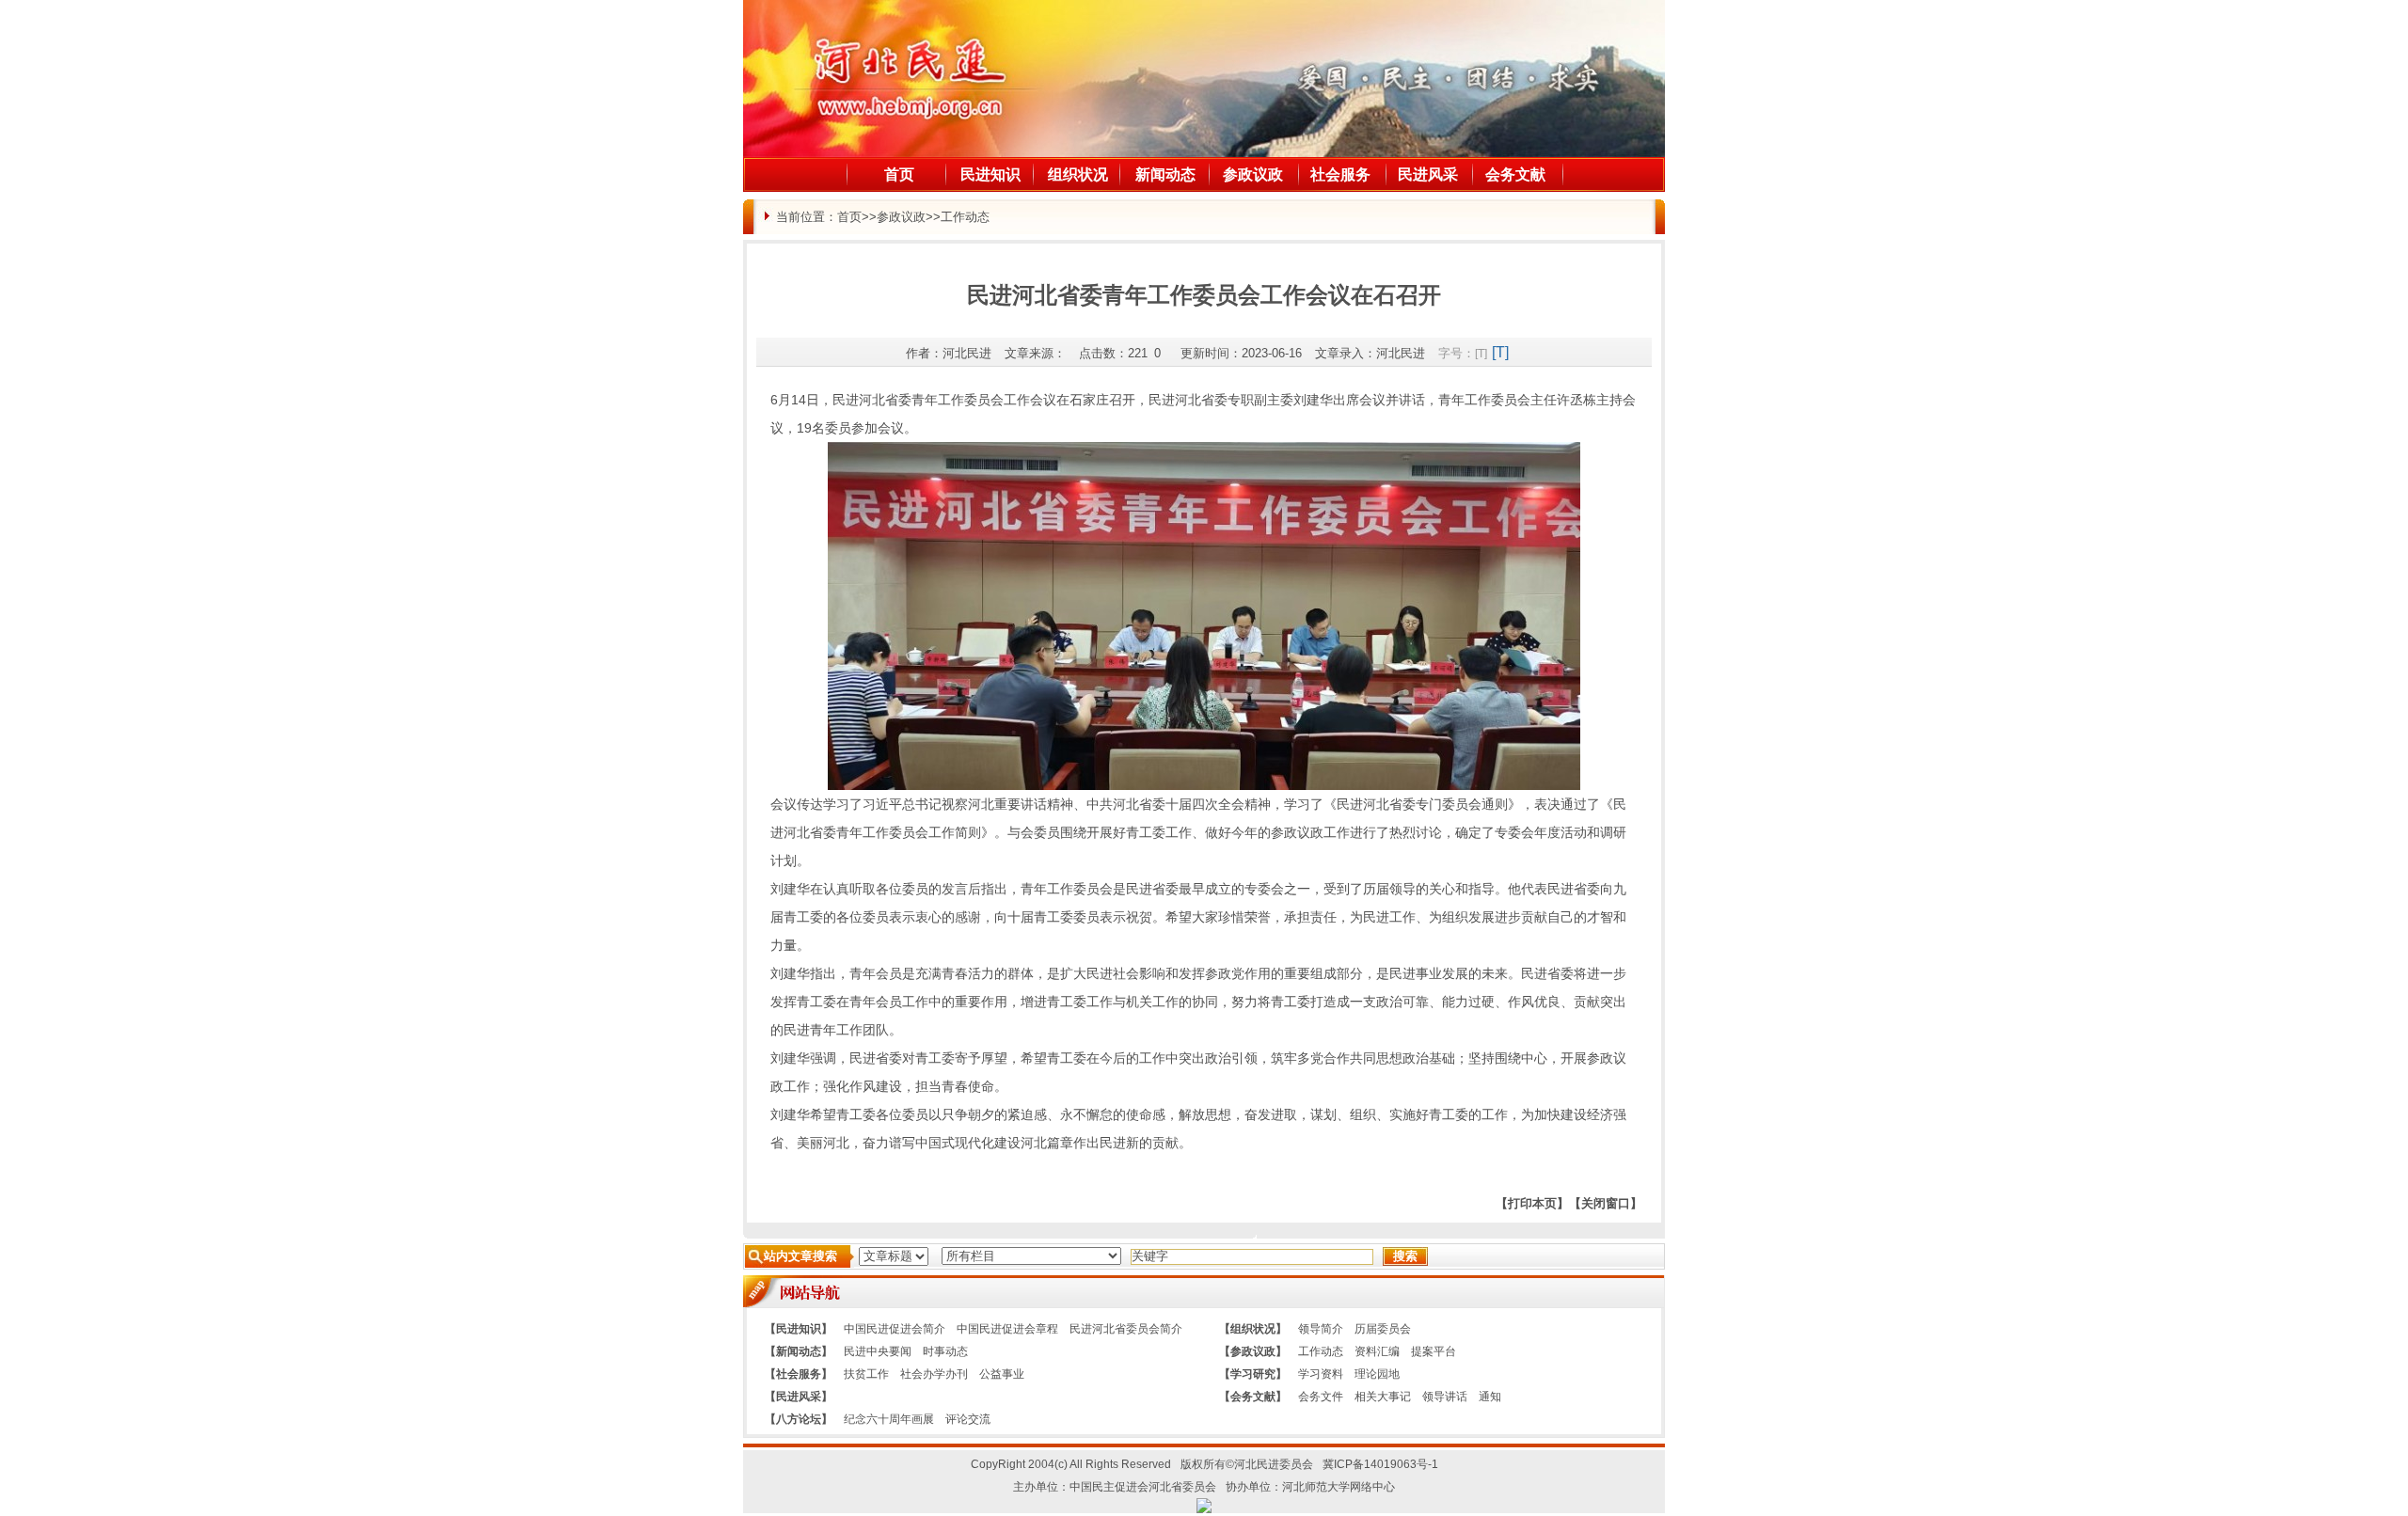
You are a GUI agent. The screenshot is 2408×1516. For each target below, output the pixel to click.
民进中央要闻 (878, 1351)
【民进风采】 (799, 1397)
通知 (1490, 1397)
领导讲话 (1445, 1397)
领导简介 (1321, 1329)
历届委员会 (1383, 1329)
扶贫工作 (866, 1374)
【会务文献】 (1253, 1397)
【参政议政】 (1253, 1351)
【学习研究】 (1253, 1374)
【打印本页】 (1532, 1203)
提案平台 (1434, 1351)
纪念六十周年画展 (889, 1419)
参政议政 (1253, 174)
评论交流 (968, 1419)
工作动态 (965, 217)
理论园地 (1377, 1374)
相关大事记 (1383, 1397)
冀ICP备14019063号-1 (1380, 1464)
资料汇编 (1377, 1351)
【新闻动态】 (799, 1351)
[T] (1481, 354)
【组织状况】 (1253, 1329)
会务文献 (1515, 174)
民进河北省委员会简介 (1126, 1329)
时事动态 (945, 1351)
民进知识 (990, 174)
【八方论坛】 (799, 1419)
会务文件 (1321, 1397)
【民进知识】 (799, 1329)
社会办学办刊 (934, 1374)
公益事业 (1002, 1374)
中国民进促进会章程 (1007, 1329)
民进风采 (1428, 174)
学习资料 (1321, 1374)
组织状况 (1078, 174)
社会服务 (1340, 174)
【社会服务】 (799, 1374)
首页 (899, 174)
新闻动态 (1165, 174)
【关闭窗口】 (1606, 1203)
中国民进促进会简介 (895, 1329)
